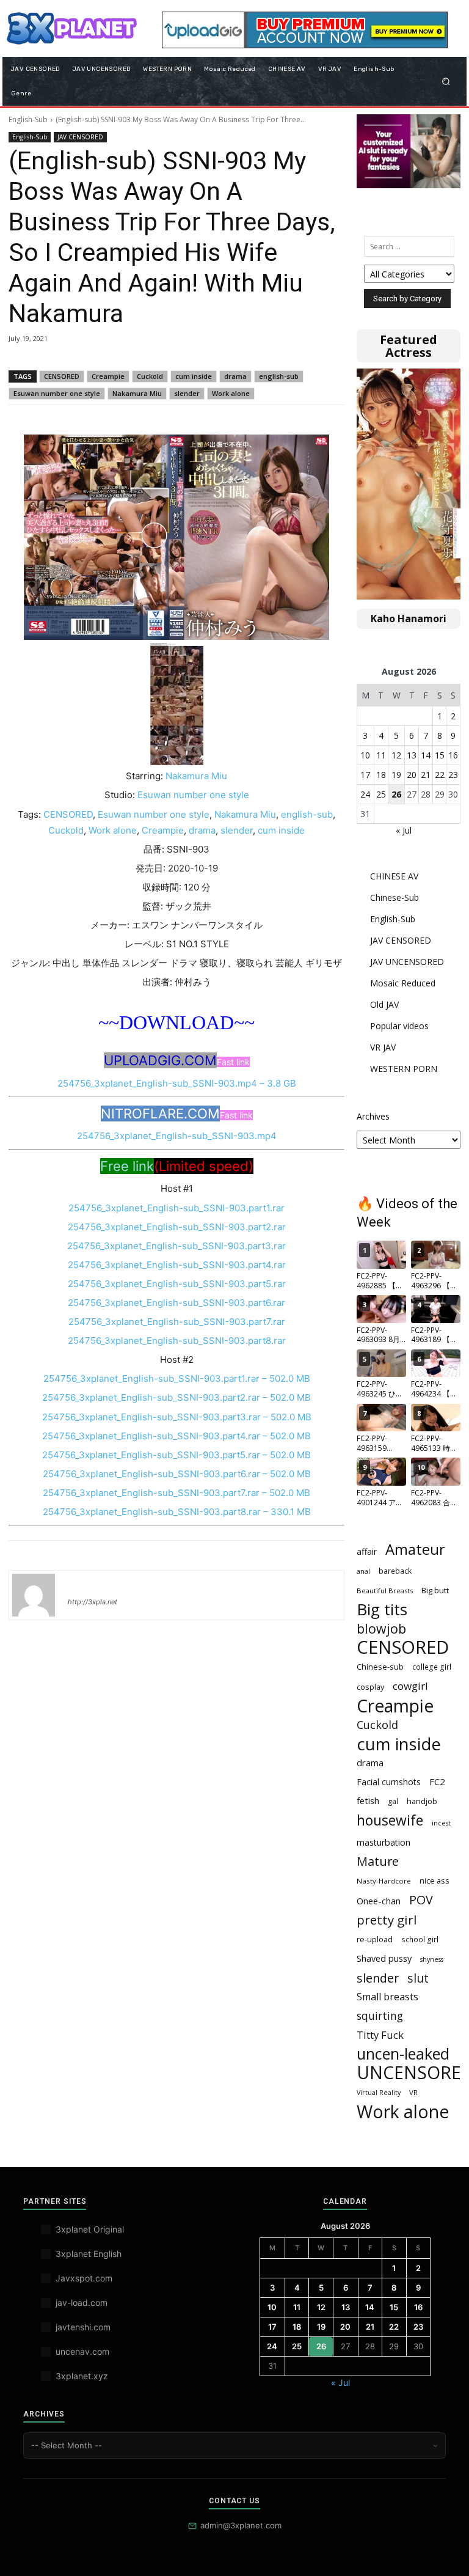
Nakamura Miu (137, 393)
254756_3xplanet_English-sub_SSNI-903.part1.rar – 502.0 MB (177, 1378)
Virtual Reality (379, 2093)
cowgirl (410, 1686)
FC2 (437, 1782)
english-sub (279, 376)
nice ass (434, 1881)
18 (381, 775)
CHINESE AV (394, 876)
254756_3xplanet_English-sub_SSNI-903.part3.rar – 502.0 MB (177, 1417)
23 (453, 775)
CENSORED (62, 376)
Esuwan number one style (57, 393)
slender (187, 393)
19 (396, 775)
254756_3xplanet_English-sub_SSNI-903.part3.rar (176, 1246)
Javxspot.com (84, 2278)
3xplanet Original (90, 2229)
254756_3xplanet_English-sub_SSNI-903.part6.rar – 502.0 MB (177, 1474)
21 (426, 775)
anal (363, 1571)
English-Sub (28, 119)
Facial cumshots (389, 1782)
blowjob (381, 1628)
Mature (378, 1861)
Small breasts (387, 1997)
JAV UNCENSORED (407, 962)
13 (412, 755)
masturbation (384, 1842)
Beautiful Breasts (385, 1591)
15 (440, 755)
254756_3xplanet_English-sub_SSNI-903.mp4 (177, 1136)
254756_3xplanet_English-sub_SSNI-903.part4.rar (177, 1265)
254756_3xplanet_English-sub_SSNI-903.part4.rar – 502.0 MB (176, 1436)
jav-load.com (82, 2303)
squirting (380, 2016)
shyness (432, 1959)
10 (365, 755)
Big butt (435, 1590)
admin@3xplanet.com (241, 2525)
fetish (368, 1800)
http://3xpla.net (93, 1602)
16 (453, 755)
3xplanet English (89, 2254)
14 (426, 755)
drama (235, 376)
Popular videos (399, 1026)
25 (381, 794)
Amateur (415, 1550)
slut (418, 1978)
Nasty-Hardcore (384, 1881)
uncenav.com (82, 2351)
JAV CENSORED (80, 137)
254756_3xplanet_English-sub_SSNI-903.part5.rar (177, 1284)
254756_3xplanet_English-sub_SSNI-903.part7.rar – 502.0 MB (176, 1493)
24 (365, 794)
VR (413, 2092)
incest (441, 1823)
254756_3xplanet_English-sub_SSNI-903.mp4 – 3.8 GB (177, 1083)
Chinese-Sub (394, 897)
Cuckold (150, 376)
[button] (446, 81)
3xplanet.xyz (82, 2376)
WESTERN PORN (404, 1069)
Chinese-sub (380, 1667)
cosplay (370, 1687)
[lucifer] (34, 1595)
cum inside (194, 376)
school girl (420, 1939)
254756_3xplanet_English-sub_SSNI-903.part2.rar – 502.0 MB (176, 1397)
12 (396, 755)
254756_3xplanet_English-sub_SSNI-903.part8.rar (177, 1341)
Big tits (382, 1609)
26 (396, 794)
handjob (422, 1801)
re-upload (375, 1939)
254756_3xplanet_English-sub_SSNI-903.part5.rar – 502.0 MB (176, 1455)
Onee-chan (379, 1901)
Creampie (108, 376)
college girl (432, 1667)
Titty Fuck (380, 2035)
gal (393, 1801)
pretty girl (387, 1920)
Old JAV (384, 1004)
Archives (373, 1116)
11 (381, 755)
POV (421, 1900)
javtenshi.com (83, 2327)
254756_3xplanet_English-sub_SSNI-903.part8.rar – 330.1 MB (177, 1512)
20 (412, 775)
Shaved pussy (384, 1958)
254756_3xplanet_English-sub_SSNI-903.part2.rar (177, 1227)
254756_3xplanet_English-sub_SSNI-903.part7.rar (177, 1322)
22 (440, 775)
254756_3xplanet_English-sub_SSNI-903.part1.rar (176, 1208)
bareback (395, 1571)
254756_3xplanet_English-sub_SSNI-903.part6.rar (176, 1303)
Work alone (231, 393)
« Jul (404, 830)
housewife (390, 1820)
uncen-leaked (403, 2054)
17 (365, 775)
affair (367, 1551)
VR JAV (383, 1047)
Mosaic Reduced (403, 983)
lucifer (82, 1584)
